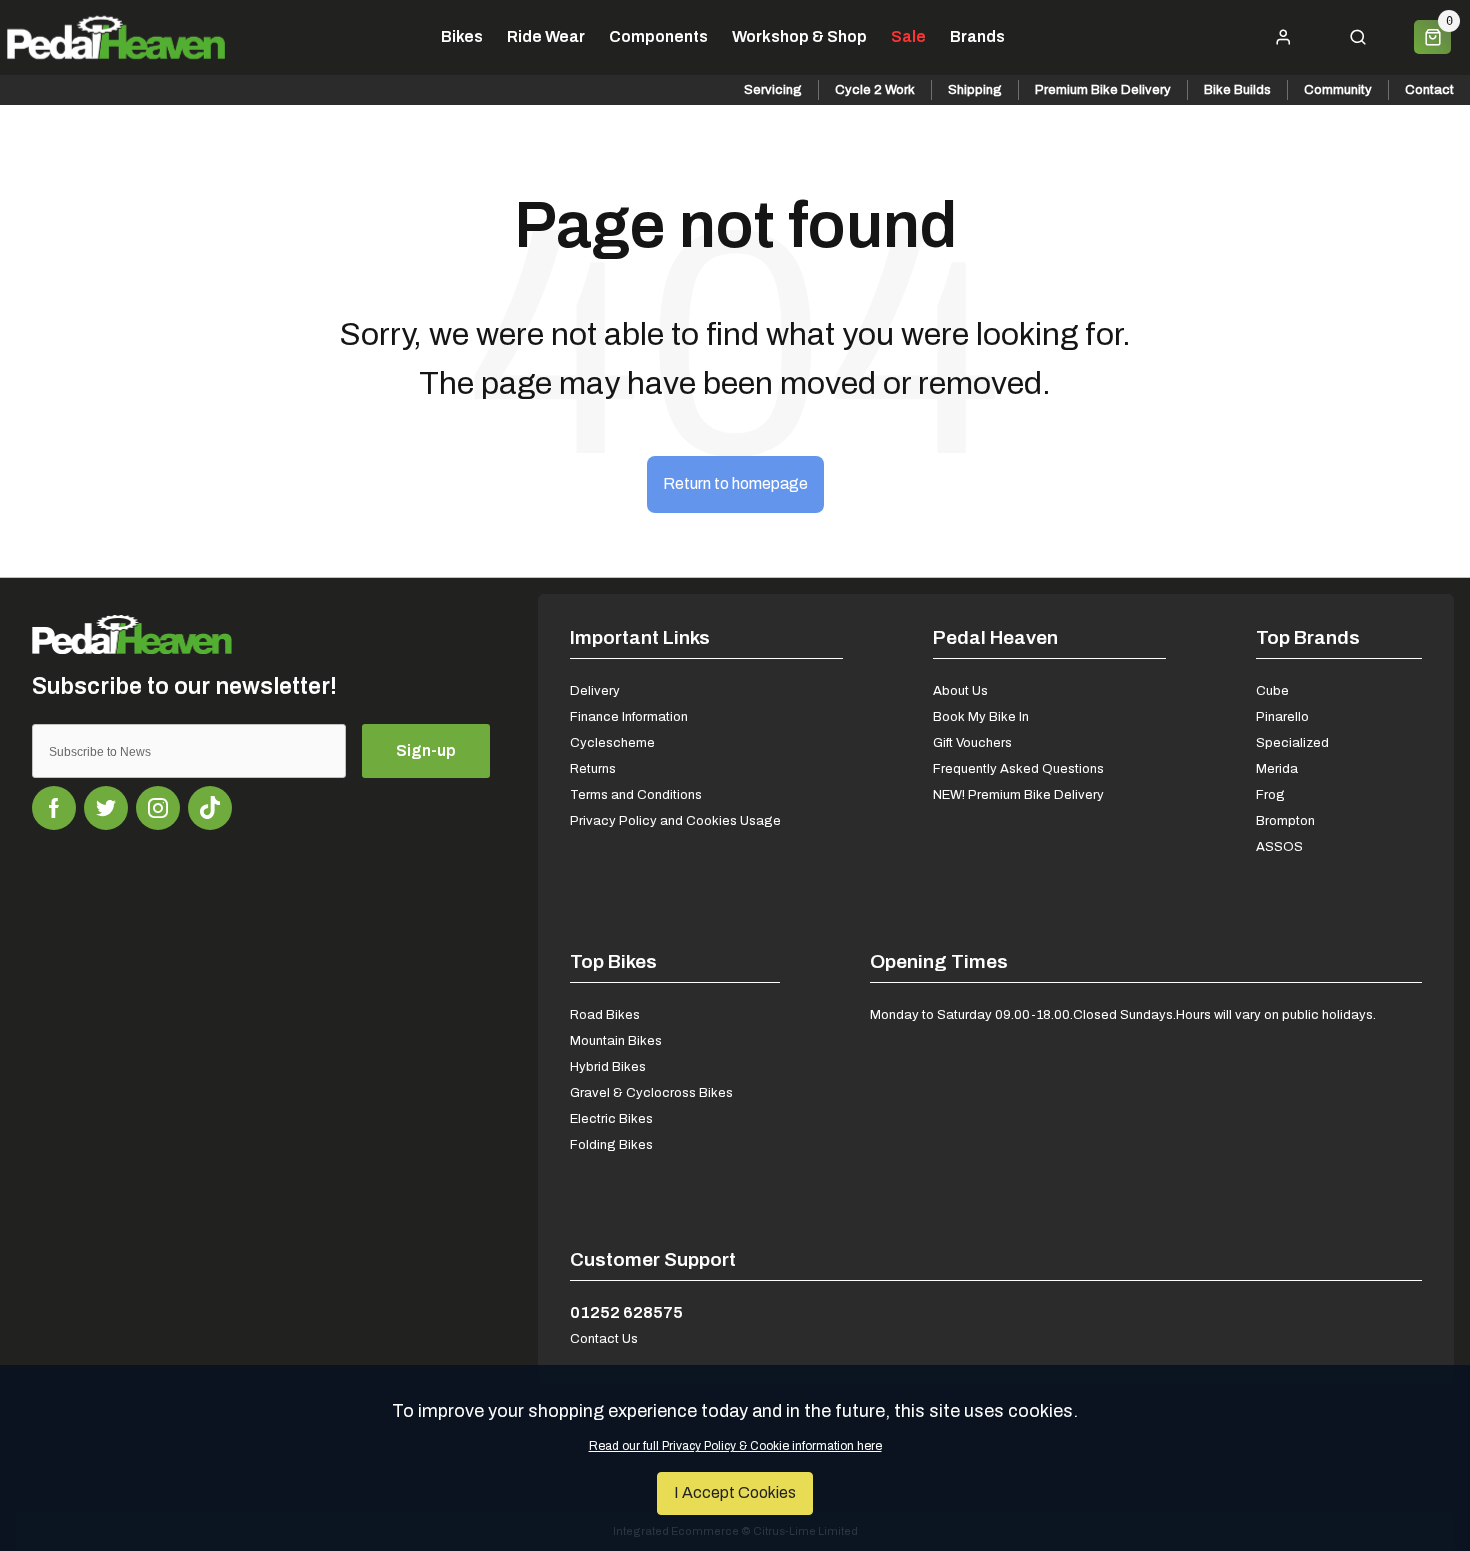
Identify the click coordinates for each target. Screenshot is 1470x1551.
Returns (593, 768)
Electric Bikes (611, 1118)
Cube (1272, 690)
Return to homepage (735, 483)
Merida (1277, 768)
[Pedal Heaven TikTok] (210, 808)
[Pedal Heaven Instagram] (158, 808)
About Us (960, 690)
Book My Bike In (981, 716)
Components (658, 37)
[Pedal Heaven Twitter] (106, 808)
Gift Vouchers (972, 742)
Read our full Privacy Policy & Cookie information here (735, 1446)
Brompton (1285, 820)
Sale (908, 37)
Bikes (462, 37)
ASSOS (1279, 846)
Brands (977, 37)
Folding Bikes (611, 1144)
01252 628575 (626, 1312)
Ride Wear (546, 37)
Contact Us (604, 1338)
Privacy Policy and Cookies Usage (675, 820)
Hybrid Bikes (608, 1066)
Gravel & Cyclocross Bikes (651, 1092)
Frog (1270, 794)
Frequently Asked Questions (1018, 768)
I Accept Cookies (735, 1492)
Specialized (1292, 742)
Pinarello (1282, 716)
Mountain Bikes (616, 1040)
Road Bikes (605, 1014)
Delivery (595, 690)
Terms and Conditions (636, 794)
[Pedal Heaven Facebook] (54, 808)
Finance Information (629, 716)
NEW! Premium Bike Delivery (1018, 794)
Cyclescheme (612, 742)
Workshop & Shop (799, 37)
